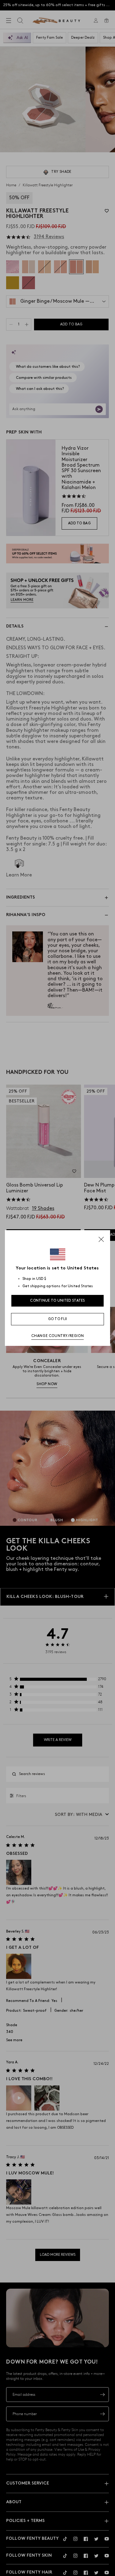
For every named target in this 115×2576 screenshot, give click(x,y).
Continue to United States (57, 1301)
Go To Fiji (58, 1319)
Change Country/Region (58, 1336)
